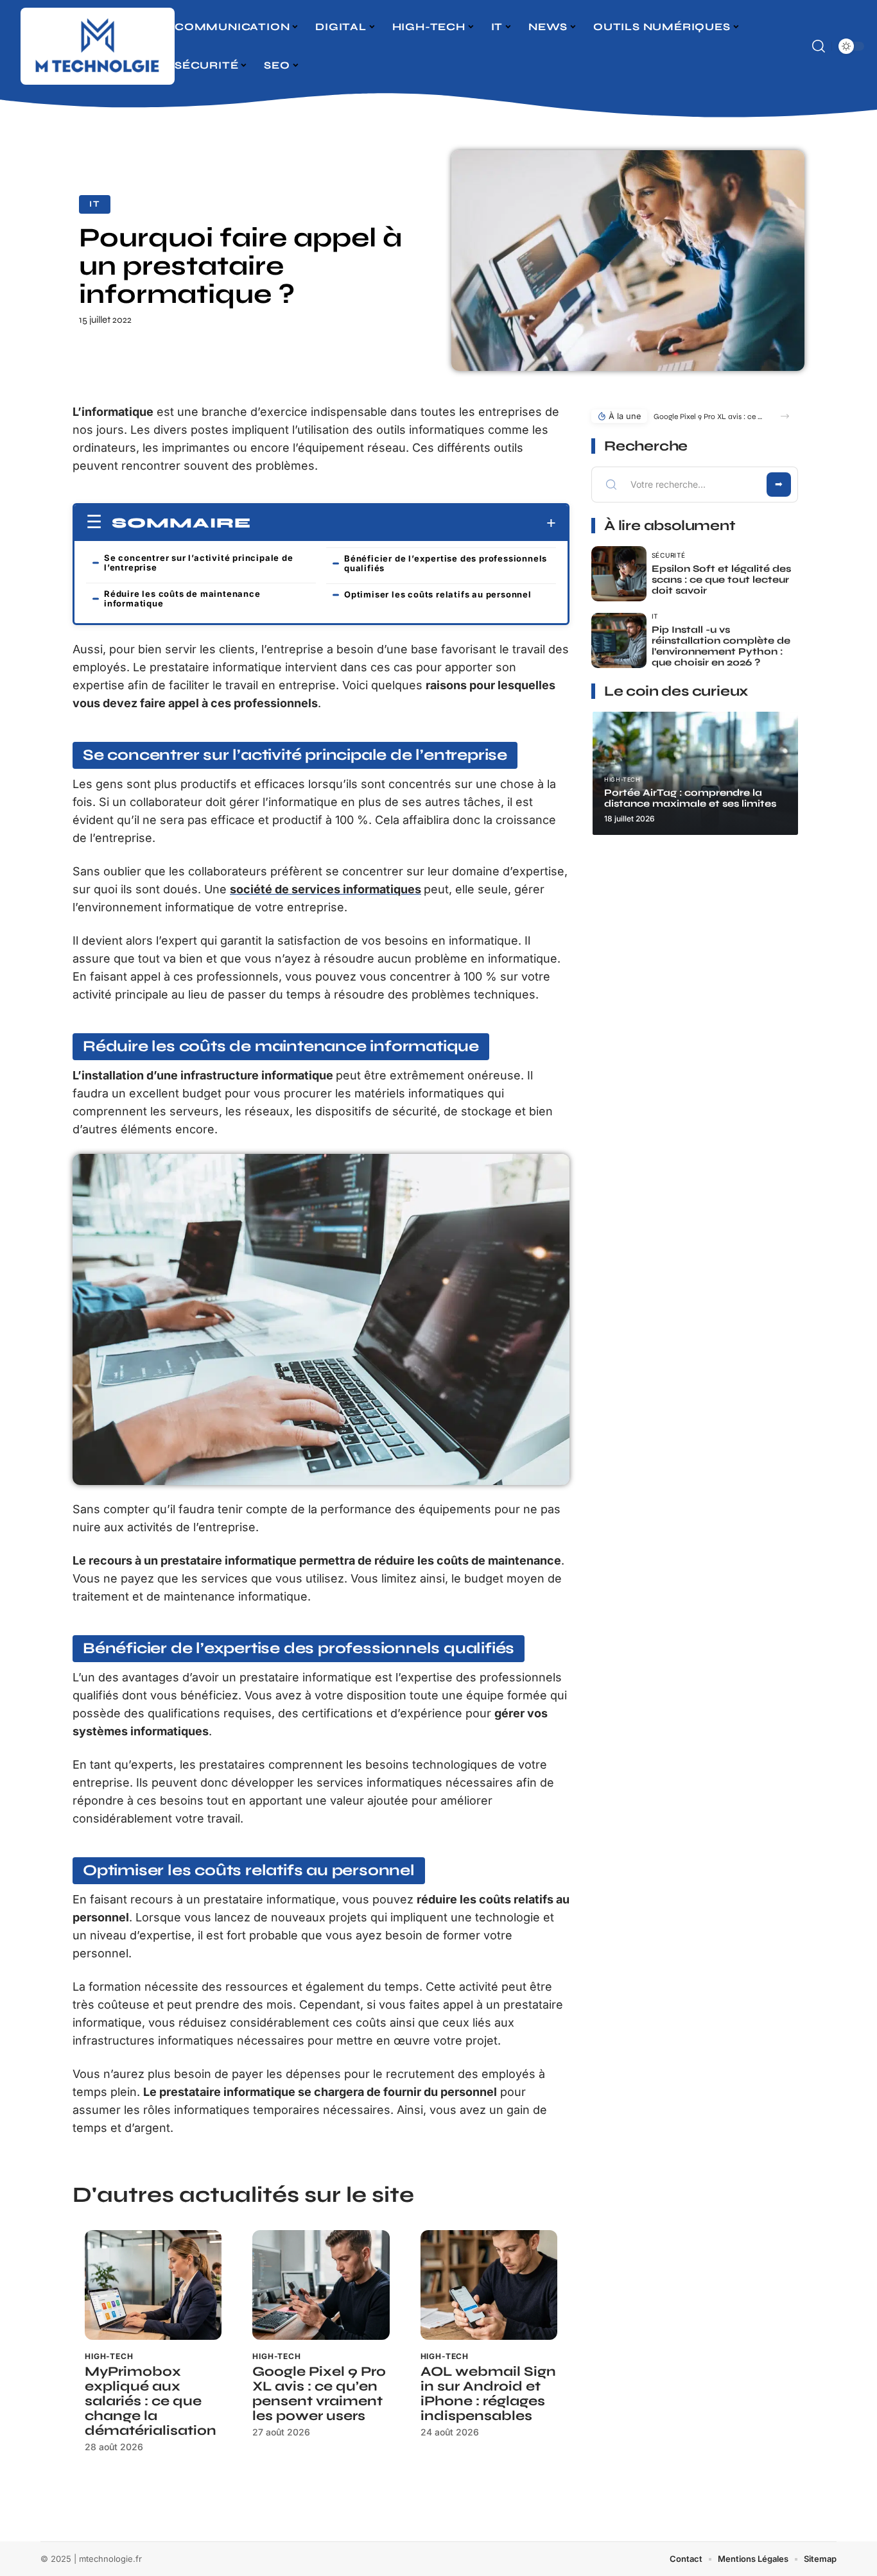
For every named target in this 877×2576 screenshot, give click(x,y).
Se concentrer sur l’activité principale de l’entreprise (199, 562)
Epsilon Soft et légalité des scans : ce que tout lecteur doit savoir (721, 580)
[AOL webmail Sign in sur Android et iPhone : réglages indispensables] (489, 2285)
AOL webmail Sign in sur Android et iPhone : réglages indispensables (488, 2394)
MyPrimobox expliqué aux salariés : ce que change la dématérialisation (151, 2401)
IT (95, 204)
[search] (819, 46)
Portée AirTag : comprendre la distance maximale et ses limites (690, 798)
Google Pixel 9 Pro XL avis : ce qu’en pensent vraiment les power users (319, 2394)
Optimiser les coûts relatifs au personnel (438, 594)
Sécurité (669, 555)
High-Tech (109, 2356)
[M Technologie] (98, 46)
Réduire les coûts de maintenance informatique (182, 598)
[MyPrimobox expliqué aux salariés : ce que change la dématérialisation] (153, 2285)
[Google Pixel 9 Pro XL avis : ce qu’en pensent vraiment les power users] (321, 2285)
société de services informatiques (326, 889)
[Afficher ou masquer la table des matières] (404, 523)
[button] (785, 416)
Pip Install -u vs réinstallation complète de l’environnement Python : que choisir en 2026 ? (721, 646)
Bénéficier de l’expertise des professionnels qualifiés (446, 563)
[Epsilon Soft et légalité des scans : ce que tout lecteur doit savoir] (619, 574)
